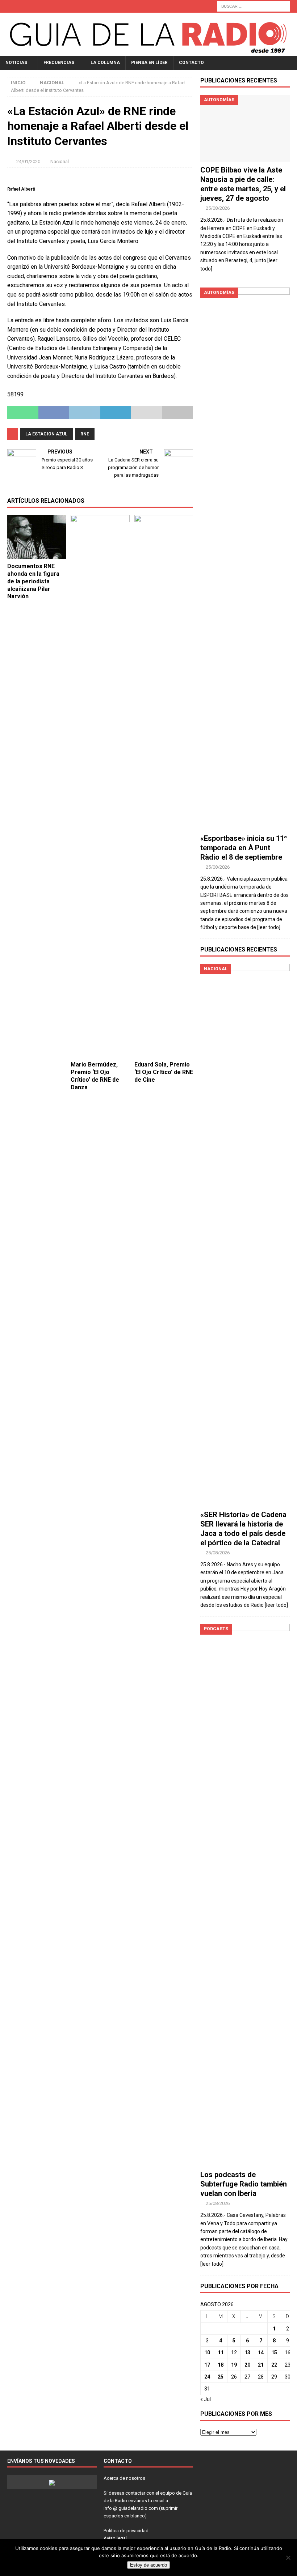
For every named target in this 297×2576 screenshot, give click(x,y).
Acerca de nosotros (124, 2478)
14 (261, 2353)
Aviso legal (115, 2538)
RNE (85, 434)
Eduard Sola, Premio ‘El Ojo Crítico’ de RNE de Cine (164, 1072)
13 (247, 2353)
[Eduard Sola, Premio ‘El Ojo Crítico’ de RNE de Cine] (164, 786)
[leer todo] (269, 927)
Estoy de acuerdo (148, 2565)
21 (261, 2365)
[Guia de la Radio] (148, 51)
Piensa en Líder (149, 63)
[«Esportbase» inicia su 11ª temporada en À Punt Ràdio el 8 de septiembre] (245, 559)
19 (234, 2365)
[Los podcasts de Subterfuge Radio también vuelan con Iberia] (245, 1895)
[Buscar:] (254, 6)
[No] (288, 2558)
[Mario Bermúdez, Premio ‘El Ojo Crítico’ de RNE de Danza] (100, 786)
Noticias (16, 63)
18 (221, 2365)
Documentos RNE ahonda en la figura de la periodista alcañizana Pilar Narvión (33, 581)
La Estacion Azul (46, 434)
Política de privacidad (126, 2531)
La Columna (105, 63)
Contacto (191, 63)
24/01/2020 (28, 161)
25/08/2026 (218, 208)
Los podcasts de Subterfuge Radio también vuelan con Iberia (244, 2184)
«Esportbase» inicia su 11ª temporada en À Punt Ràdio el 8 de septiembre (244, 848)
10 (207, 2353)
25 (221, 2377)
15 (274, 2353)
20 (247, 2365)
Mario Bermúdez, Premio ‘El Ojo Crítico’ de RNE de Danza (95, 1076)
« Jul (206, 2399)
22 (274, 2365)
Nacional (60, 161)
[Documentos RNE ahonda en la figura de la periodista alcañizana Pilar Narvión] (37, 537)
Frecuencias (59, 63)
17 (207, 2365)
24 (207, 2377)
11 (221, 2353)
